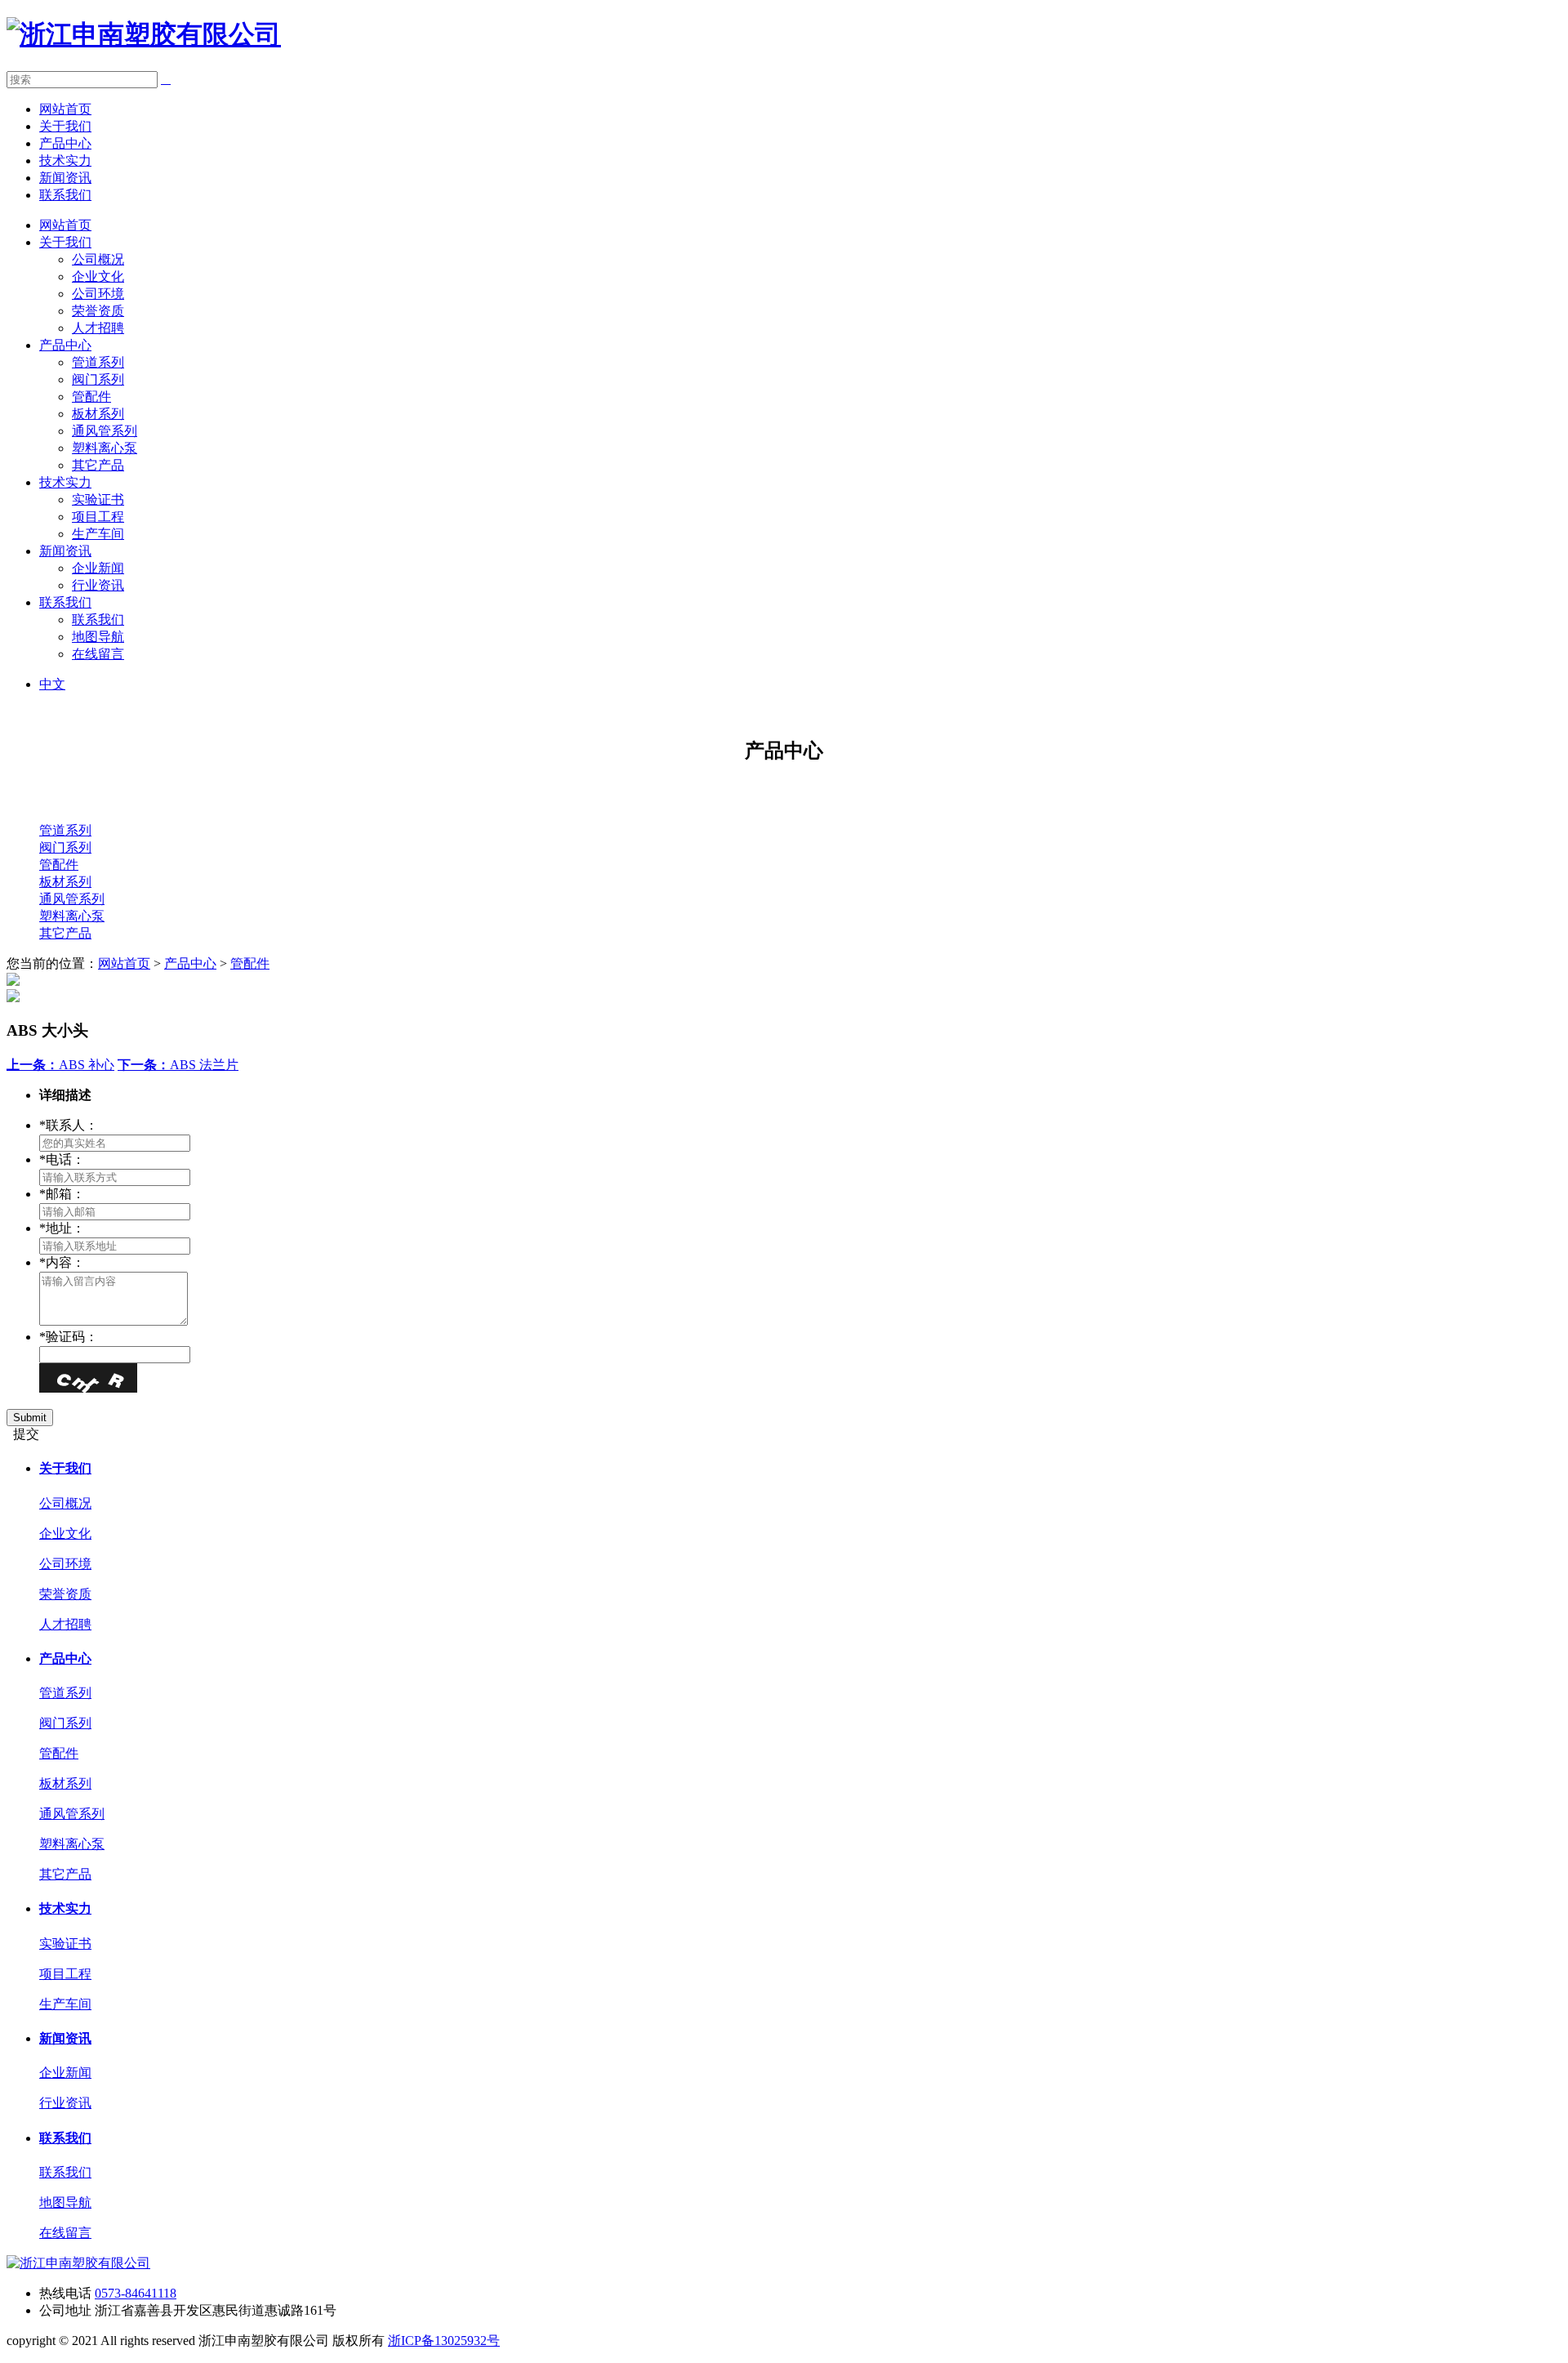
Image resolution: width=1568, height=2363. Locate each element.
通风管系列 (105, 431)
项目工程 (98, 517)
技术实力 (65, 161)
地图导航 (98, 637)
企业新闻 (98, 568)
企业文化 (98, 276)
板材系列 (98, 414)
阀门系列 (98, 379)
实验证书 (98, 499)
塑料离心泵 (105, 448)
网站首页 (65, 109)
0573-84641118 (136, 2293)
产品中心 (65, 143)
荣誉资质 (98, 311)
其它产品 (98, 465)
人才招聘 (98, 328)
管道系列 (98, 362)
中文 (52, 684)
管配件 (91, 397)
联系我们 (65, 195)
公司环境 (98, 294)
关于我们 (65, 126)
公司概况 (98, 259)
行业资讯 (98, 585)
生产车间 (98, 534)
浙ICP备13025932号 (444, 2341)
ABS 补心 (60, 1065)
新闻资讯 (65, 178)
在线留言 (98, 654)
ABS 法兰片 (178, 1065)
